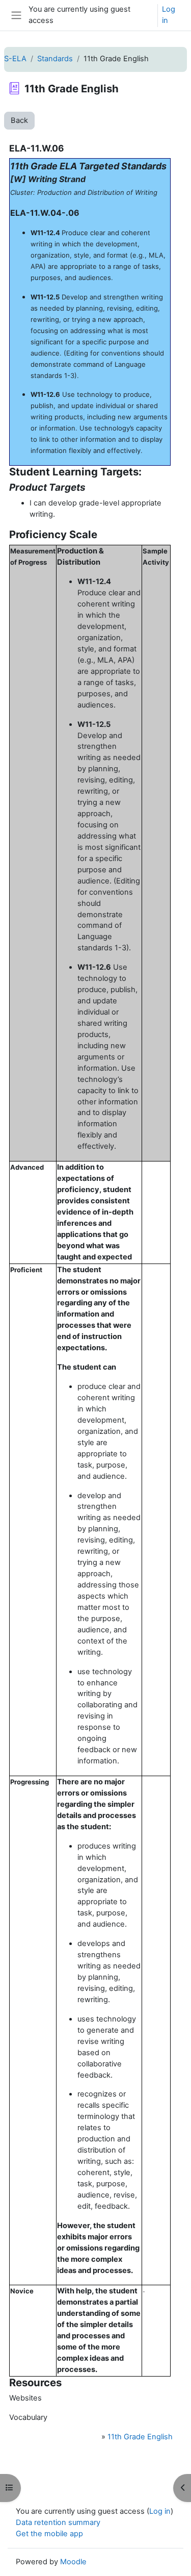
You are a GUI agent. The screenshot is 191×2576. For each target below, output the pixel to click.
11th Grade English (140, 2437)
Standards (55, 59)
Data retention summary (58, 2522)
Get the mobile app (49, 2534)
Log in (169, 15)
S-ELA (15, 59)
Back (19, 120)
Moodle (73, 2562)
